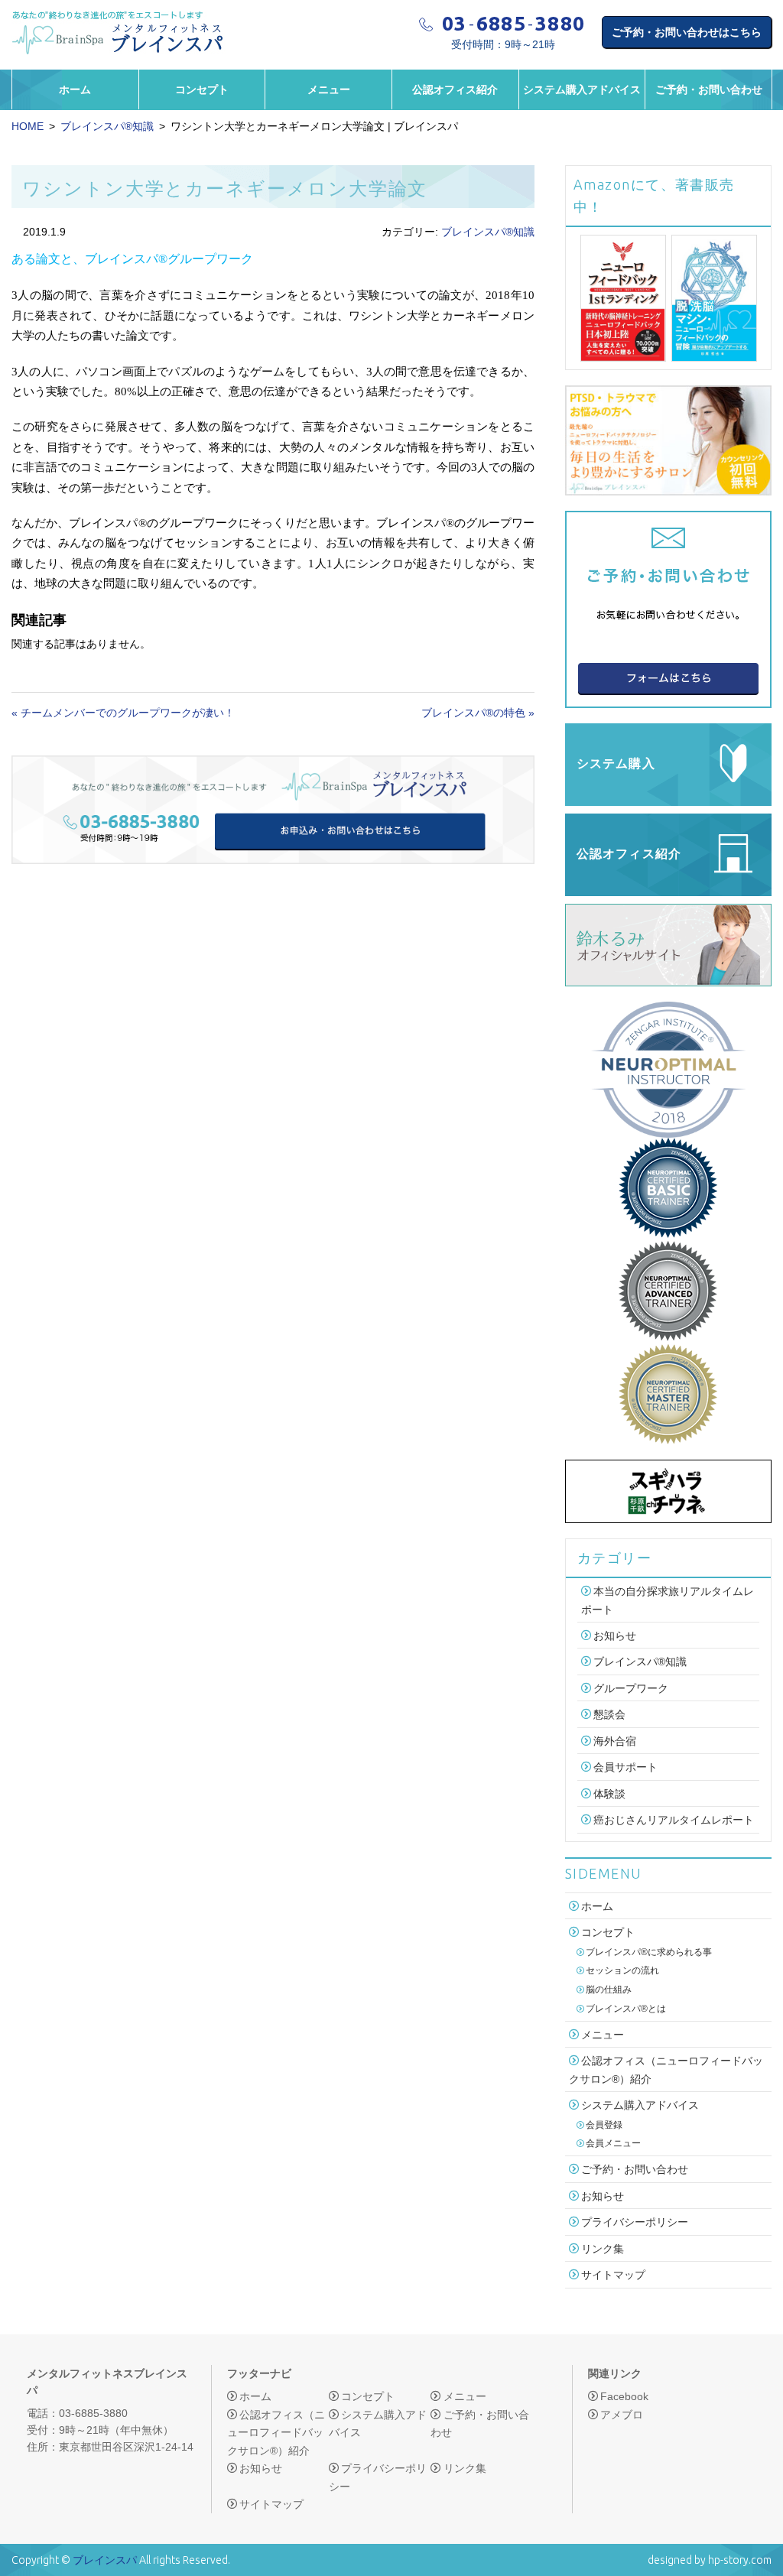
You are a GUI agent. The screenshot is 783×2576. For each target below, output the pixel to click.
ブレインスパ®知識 (107, 126)
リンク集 (603, 2249)
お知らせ (615, 1636)
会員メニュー (613, 2143)
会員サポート (625, 1768)
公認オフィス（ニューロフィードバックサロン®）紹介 (276, 2433)
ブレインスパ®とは (626, 2009)
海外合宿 (615, 1741)
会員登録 (604, 2125)
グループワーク (631, 1688)
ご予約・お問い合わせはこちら (687, 32)
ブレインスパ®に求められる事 (649, 1952)
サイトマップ (613, 2275)
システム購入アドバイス (582, 89)
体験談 (609, 1794)
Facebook (624, 2396)
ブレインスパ (105, 2560)
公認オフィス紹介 (455, 89)
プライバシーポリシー (635, 2222)
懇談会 (609, 1715)
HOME (28, 126)
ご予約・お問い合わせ (709, 89)
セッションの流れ (622, 1970)
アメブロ (622, 2415)
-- (514, 24)
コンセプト (202, 89)
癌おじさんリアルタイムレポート (674, 1820)
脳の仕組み (609, 1990)
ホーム (75, 89)
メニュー (329, 89)
